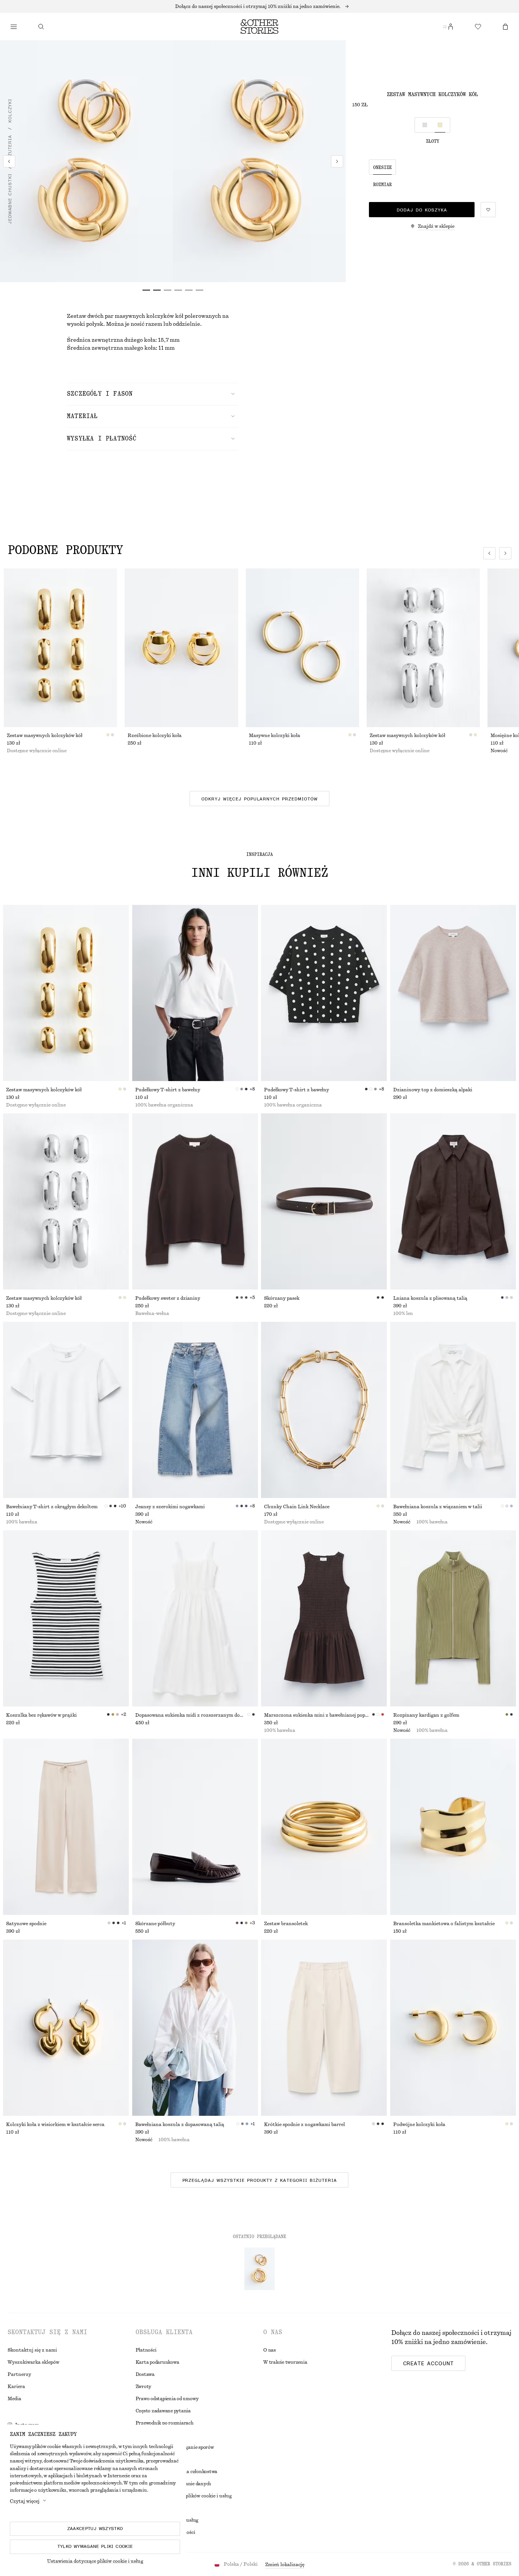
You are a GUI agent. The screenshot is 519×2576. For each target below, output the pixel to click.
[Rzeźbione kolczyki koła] (181, 648)
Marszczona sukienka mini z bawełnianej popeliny (318, 1715)
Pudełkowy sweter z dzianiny (168, 1298)
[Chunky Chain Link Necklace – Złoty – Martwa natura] (324, 1410)
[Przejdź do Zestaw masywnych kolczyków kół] (259, 2269)
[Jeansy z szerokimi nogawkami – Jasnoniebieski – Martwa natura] (195, 1410)
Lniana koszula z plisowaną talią (430, 1298)
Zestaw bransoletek (286, 1924)
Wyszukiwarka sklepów (33, 2362)
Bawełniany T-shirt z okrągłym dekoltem (52, 1507)
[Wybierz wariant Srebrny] (425, 125)
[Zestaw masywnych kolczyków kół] (60, 648)
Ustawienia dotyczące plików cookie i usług (95, 2561)
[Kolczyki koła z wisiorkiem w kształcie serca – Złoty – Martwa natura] (66, 2028)
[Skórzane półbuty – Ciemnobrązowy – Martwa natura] (195, 1827)
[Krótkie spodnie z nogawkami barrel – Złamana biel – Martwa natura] (324, 2028)
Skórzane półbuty (155, 1924)
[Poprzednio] (9, 161)
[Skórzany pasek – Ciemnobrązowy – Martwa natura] (324, 1201)
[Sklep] (14, 27)
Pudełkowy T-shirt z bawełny (168, 1090)
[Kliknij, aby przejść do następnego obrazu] (505, 553)
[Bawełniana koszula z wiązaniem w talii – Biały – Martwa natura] (453, 1410)
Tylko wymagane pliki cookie (95, 2546)
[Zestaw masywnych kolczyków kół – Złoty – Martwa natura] (66, 993)
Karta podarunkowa (157, 2362)
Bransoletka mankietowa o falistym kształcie (444, 1924)
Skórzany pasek (282, 1298)
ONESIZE (382, 167)
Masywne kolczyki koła (275, 736)
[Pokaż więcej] (259, 6)
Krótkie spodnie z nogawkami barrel (305, 2125)
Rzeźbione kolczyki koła (155, 736)
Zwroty (144, 2387)
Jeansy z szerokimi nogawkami (170, 1507)
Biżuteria (10, 148)
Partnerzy (19, 2374)
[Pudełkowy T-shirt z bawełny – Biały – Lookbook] (195, 993)
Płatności (146, 2350)
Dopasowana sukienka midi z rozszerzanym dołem (191, 1715)
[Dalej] (337, 161)
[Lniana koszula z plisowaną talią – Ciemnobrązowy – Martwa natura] (453, 1201)
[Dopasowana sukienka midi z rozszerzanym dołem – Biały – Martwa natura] (195, 1618)
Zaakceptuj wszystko (95, 2529)
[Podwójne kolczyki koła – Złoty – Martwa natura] (453, 2028)
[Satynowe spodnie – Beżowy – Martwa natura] (66, 1827)
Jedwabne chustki (10, 199)
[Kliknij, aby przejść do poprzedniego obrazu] (489, 553)
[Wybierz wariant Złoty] (440, 125)
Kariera (16, 2387)
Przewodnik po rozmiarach (165, 2423)
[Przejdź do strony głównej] (259, 27)
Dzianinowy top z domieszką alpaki (433, 1090)
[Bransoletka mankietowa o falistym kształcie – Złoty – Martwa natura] (453, 1827)
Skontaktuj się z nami (32, 2350)
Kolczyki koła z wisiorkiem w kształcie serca (55, 2125)
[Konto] (451, 27)
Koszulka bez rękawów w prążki (41, 1715)
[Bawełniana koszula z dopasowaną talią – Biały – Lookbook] (195, 2028)
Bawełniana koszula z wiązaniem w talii (438, 1507)
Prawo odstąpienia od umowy (167, 2399)
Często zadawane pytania (163, 2411)
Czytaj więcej (25, 2501)
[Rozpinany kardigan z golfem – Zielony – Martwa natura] (453, 1618)
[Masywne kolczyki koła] (302, 648)
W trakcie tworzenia (285, 2362)
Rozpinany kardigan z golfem (426, 1715)
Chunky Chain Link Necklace (297, 1507)
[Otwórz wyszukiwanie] (41, 27)
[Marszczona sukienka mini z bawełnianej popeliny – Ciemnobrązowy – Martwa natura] (324, 1618)
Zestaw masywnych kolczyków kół (45, 736)
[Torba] (505, 27)
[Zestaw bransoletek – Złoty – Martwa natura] (324, 1827)
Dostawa (145, 2374)
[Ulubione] (478, 27)
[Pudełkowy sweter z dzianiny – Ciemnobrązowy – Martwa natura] (195, 1201)
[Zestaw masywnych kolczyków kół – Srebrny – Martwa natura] (66, 1201)
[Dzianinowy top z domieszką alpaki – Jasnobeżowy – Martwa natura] (453, 993)
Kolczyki (10, 110)
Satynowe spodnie (26, 1924)
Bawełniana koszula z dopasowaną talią (180, 2125)
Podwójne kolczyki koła (419, 2125)
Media (14, 2399)
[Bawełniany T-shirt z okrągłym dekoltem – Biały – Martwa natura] (66, 1410)
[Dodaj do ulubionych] (488, 210)
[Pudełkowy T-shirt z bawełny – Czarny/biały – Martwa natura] (324, 993)
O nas (270, 2350)
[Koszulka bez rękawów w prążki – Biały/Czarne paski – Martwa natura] (66, 1618)
